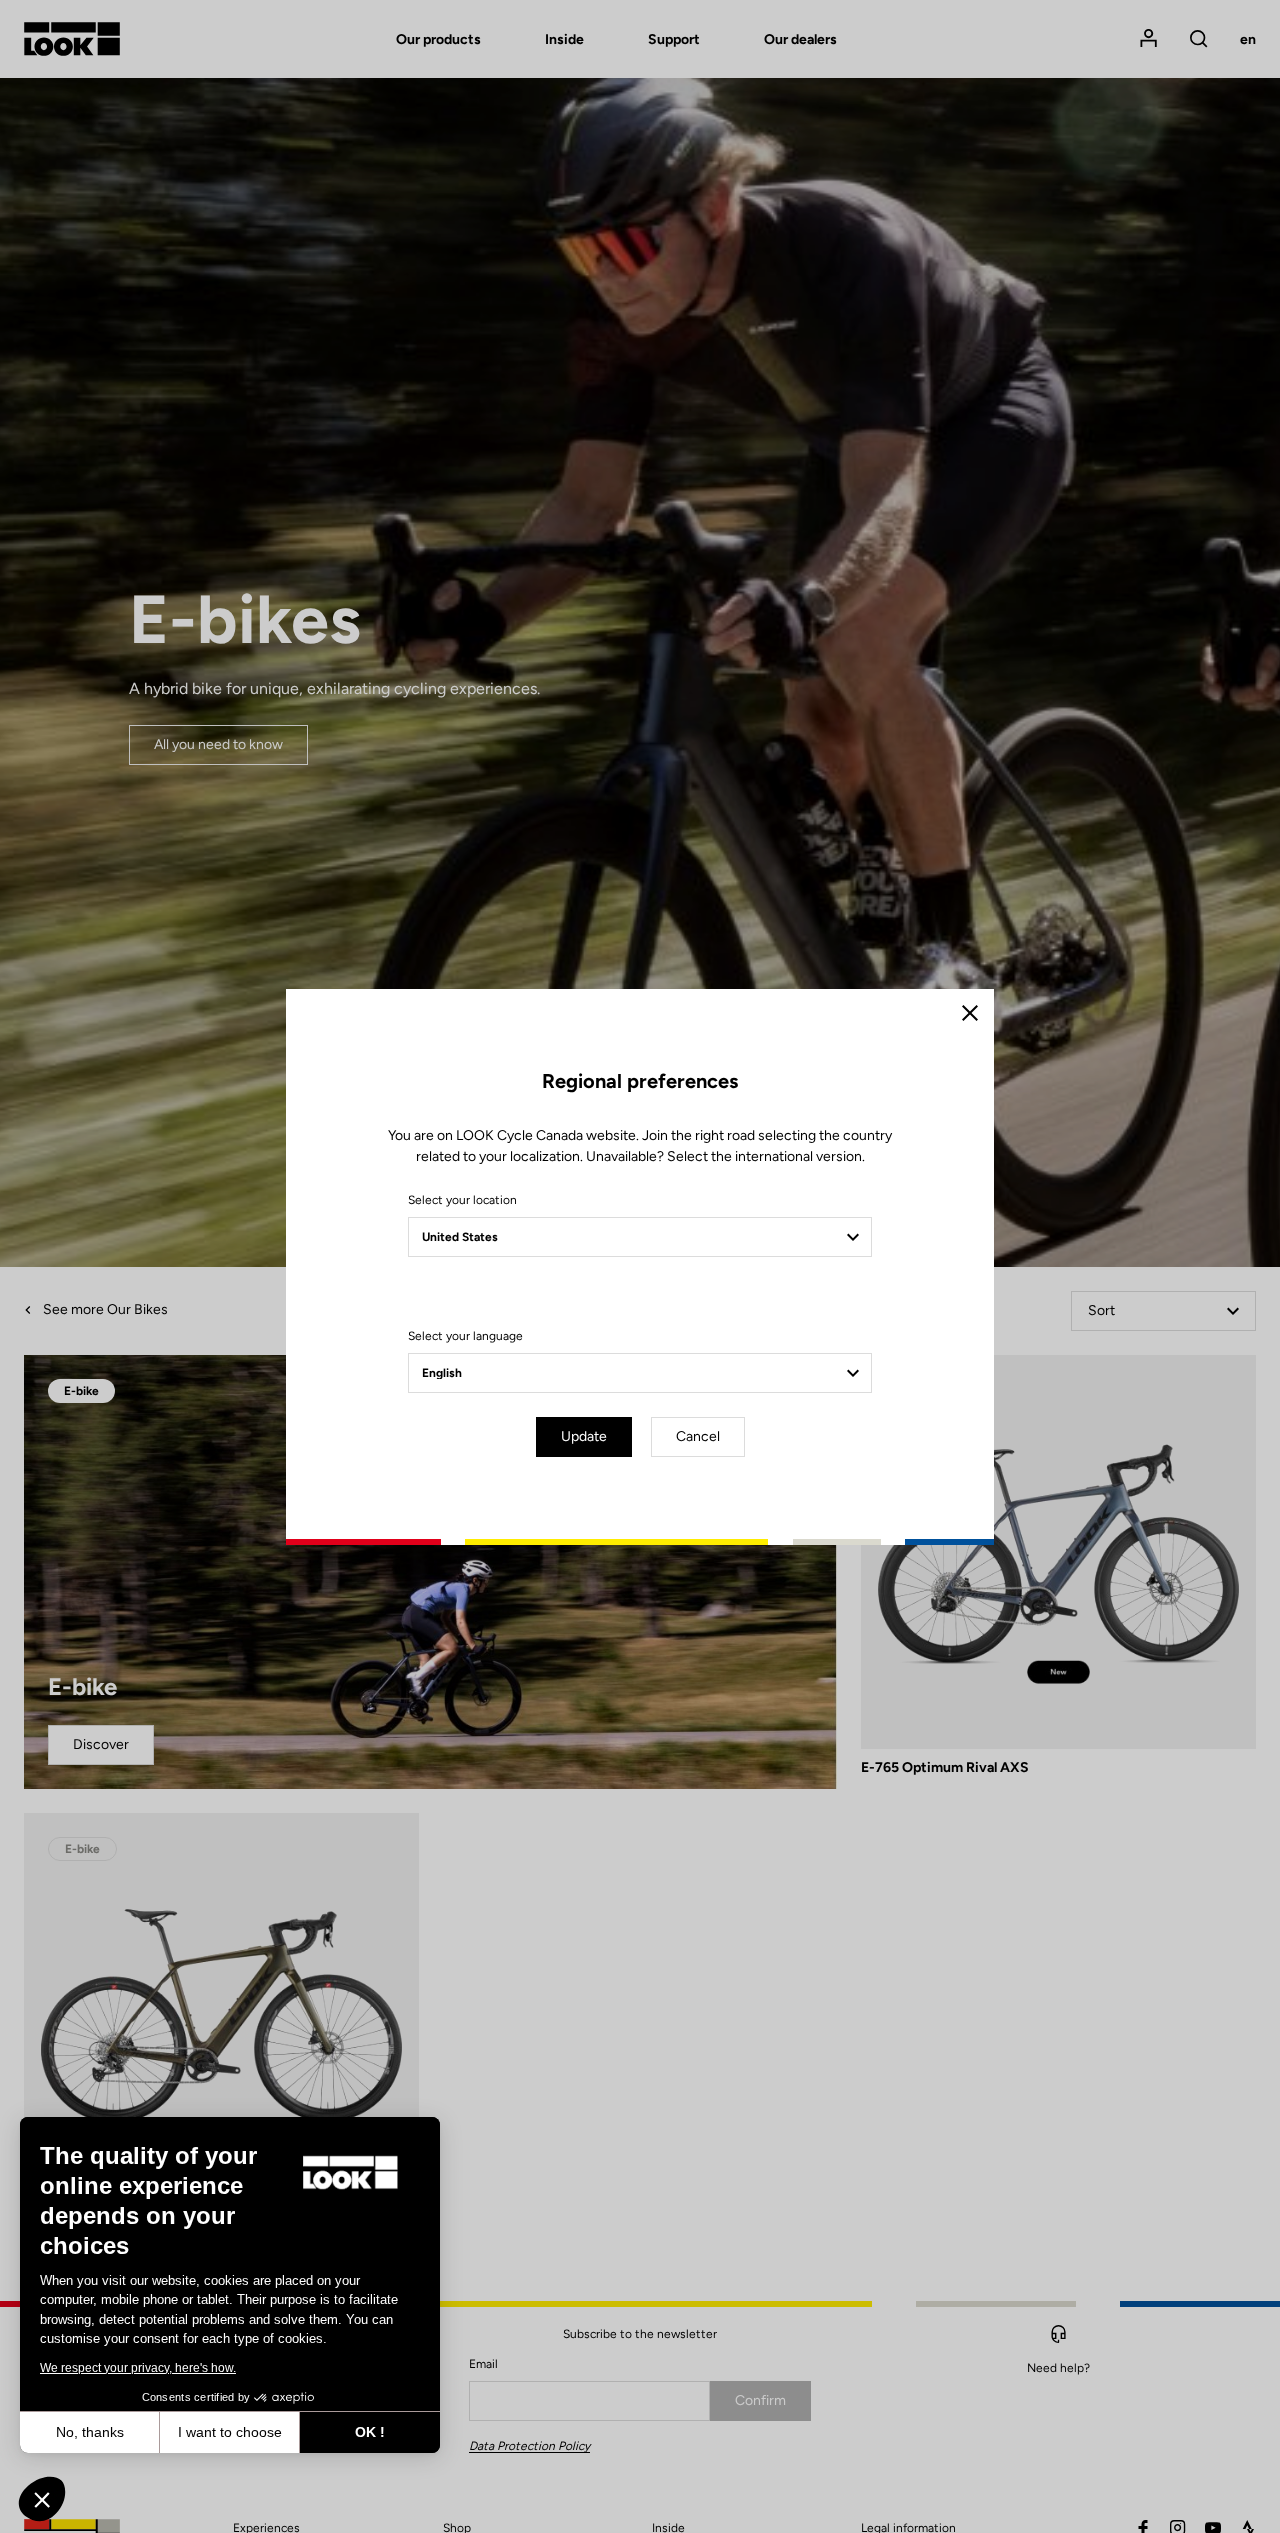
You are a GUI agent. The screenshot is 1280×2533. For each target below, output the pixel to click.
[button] (42, 2499)
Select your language (465, 1336)
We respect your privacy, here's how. (138, 2368)
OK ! (370, 2432)
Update (584, 1436)
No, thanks (90, 2432)
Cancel (698, 1436)
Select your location (462, 1200)
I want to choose (230, 2432)
